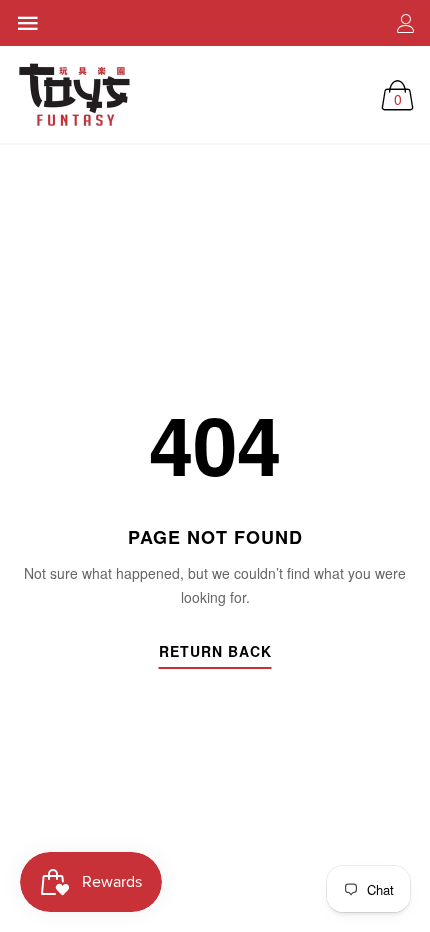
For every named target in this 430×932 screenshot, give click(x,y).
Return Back (215, 652)
